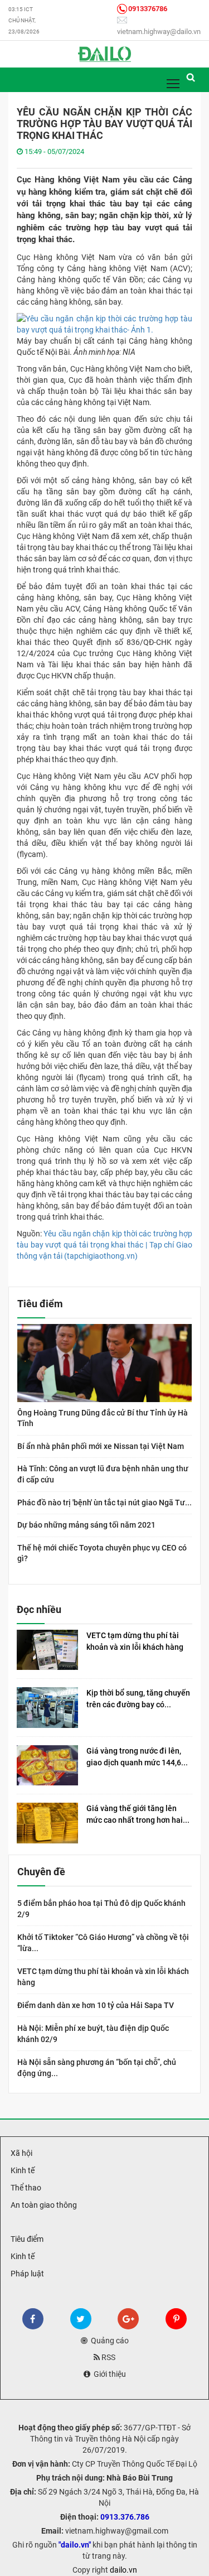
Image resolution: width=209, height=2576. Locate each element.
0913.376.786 (125, 2517)
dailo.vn (123, 2570)
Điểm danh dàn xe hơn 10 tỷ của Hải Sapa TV (96, 2005)
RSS (108, 2357)
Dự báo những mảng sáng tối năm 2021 (86, 1525)
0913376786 (148, 9)
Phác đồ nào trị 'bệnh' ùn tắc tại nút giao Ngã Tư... (104, 1503)
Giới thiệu (108, 2374)
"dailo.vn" (75, 2545)
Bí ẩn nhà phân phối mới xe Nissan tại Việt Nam (101, 1446)
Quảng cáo (108, 2341)
